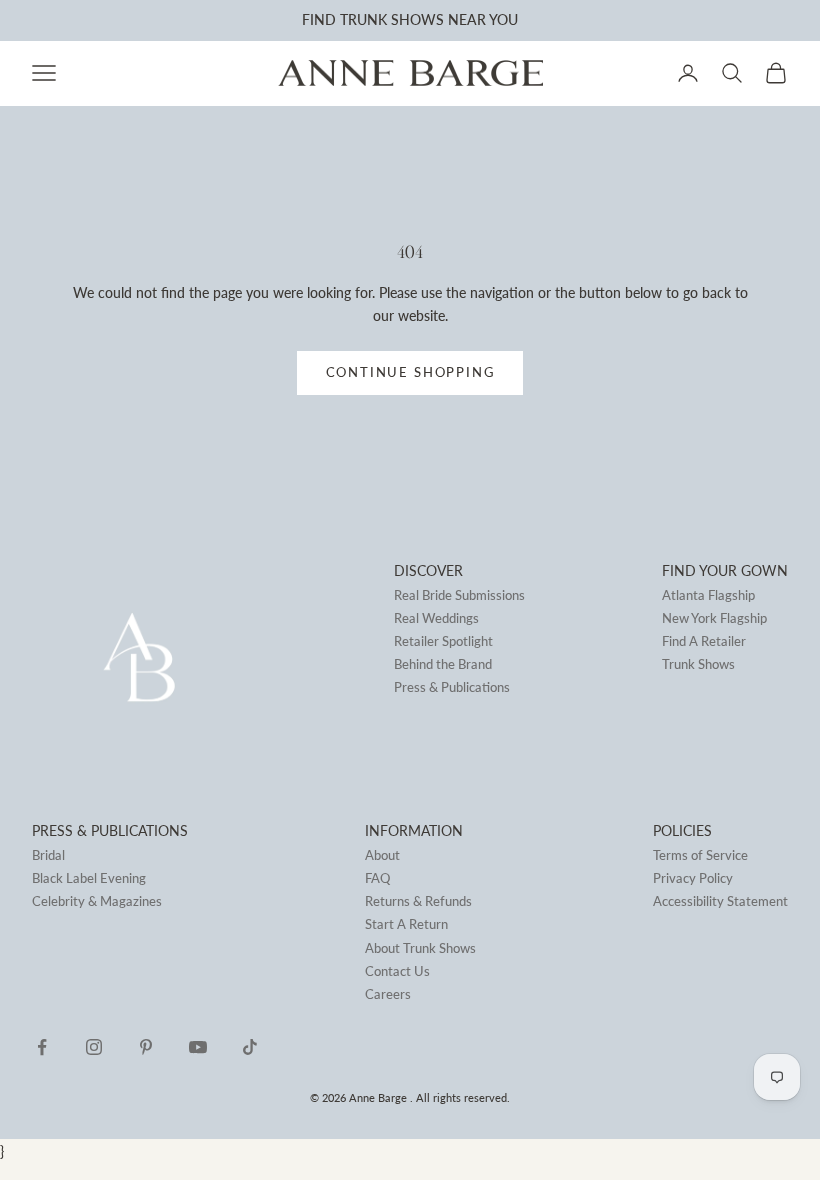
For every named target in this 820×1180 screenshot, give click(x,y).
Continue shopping (410, 372)
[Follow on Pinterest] (146, 1047)
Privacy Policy (693, 878)
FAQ (377, 878)
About (382, 855)
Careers (388, 994)
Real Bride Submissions (459, 595)
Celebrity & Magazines (97, 901)
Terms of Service (700, 855)
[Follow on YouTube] (198, 1047)
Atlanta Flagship (708, 595)
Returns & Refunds (418, 901)
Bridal (48, 855)
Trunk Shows (698, 664)
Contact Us (397, 971)
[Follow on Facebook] (42, 1047)
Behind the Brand (443, 664)
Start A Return (406, 924)
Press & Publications (452, 687)
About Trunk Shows (420, 948)
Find (319, 19)
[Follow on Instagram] (94, 1047)
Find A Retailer (704, 641)
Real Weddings (436, 618)
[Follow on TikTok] (250, 1047)
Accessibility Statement (720, 901)
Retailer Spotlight (443, 641)
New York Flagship (714, 618)
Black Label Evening (89, 878)
